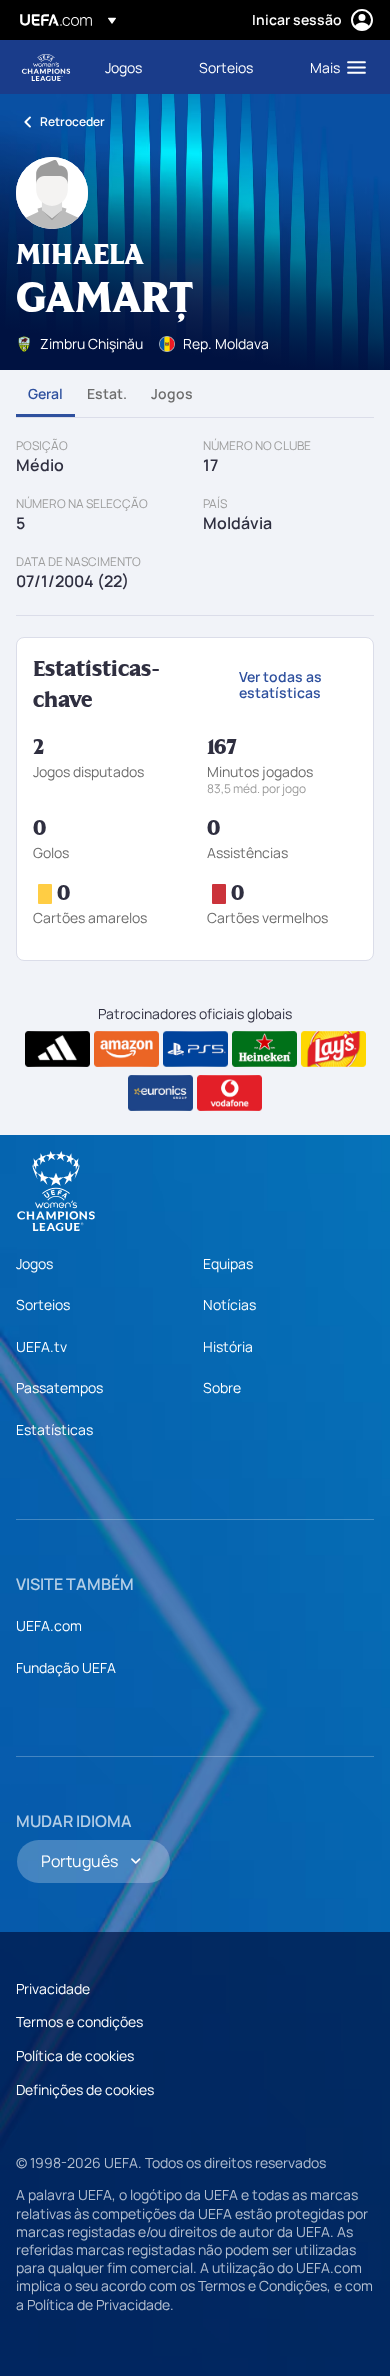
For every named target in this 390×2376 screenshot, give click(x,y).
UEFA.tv (41, 1346)
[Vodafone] (229, 1093)
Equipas (228, 1263)
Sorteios (43, 1304)
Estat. (107, 393)
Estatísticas (54, 1429)
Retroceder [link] (72, 121)
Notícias (229, 1304)
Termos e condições (79, 2021)
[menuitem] (135, 67)
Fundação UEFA (66, 1667)
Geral (45, 393)
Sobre (222, 1387)
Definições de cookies (85, 2089)
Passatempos (59, 1387)
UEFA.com (49, 1625)
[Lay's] (333, 1049)
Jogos (172, 393)
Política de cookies (75, 2055)
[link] (123, 67)
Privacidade (53, 1988)
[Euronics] (160, 1093)
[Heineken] (264, 1049)
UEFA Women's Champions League (46, 67)
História (228, 1346)
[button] (333, 67)
